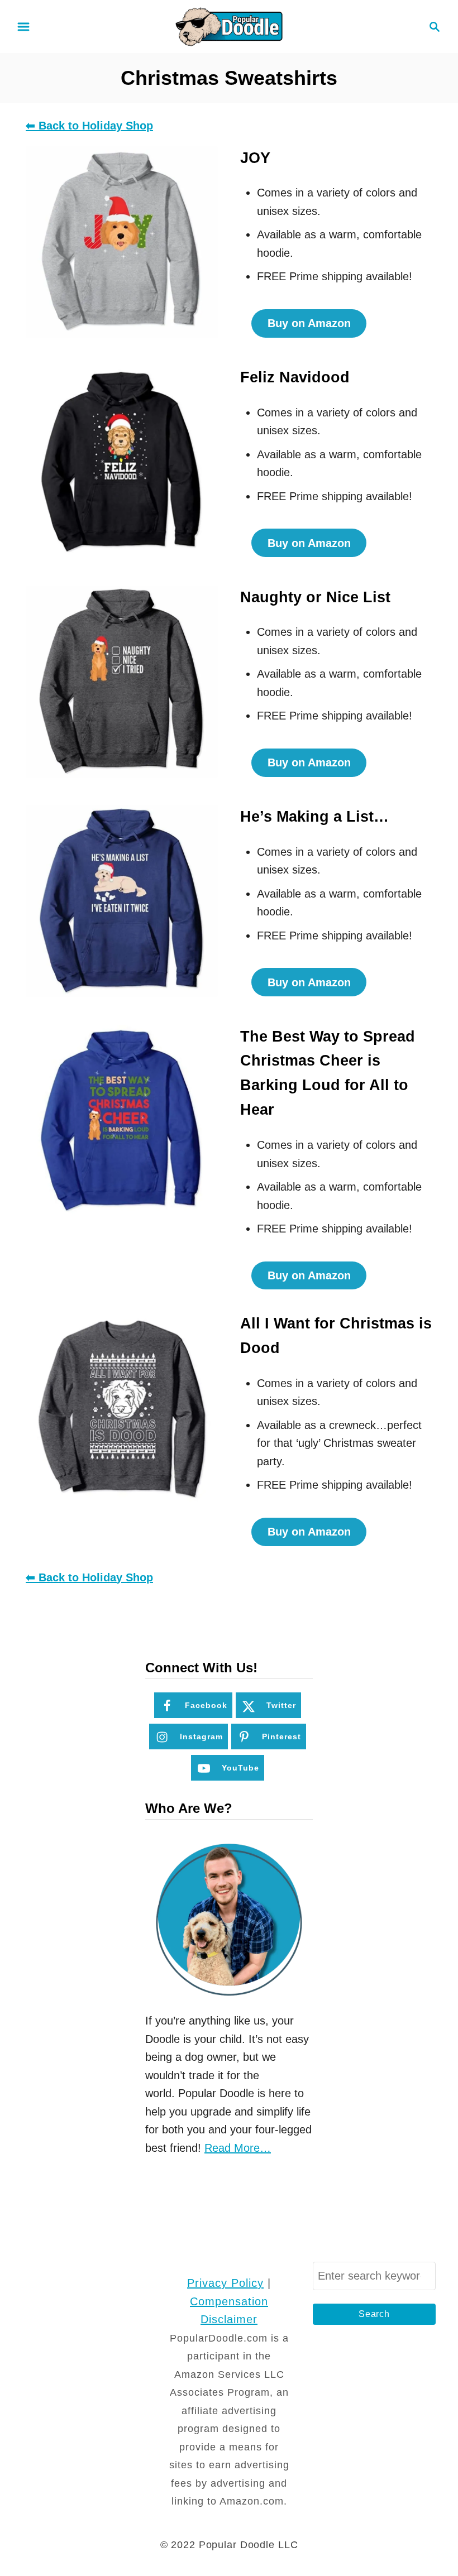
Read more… (238, 2148)
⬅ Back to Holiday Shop (89, 126)
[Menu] (23, 27)
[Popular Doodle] (229, 26)
